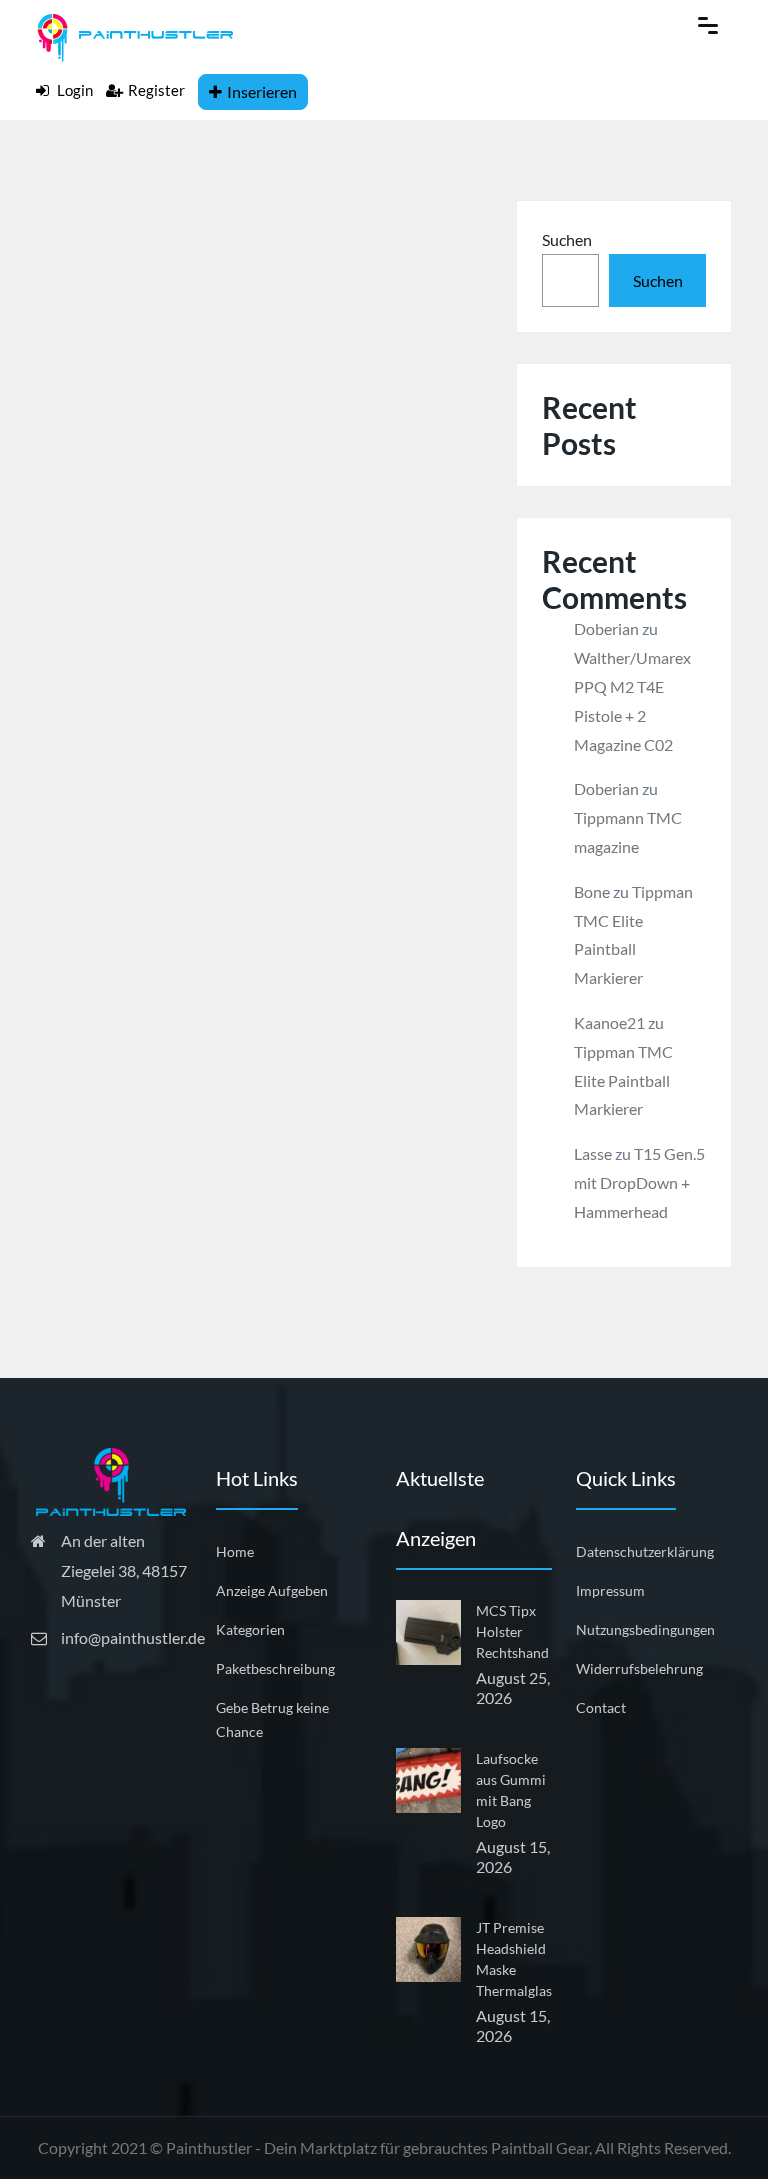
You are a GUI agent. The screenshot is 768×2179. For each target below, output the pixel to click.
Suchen (567, 239)
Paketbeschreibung (275, 1668)
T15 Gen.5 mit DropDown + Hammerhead (639, 1182)
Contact (601, 1707)
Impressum (610, 1590)
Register (156, 90)
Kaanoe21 (609, 1022)
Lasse (593, 1153)
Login (73, 90)
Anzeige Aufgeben (272, 1590)
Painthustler (209, 2147)
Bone (592, 891)
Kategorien (250, 1629)
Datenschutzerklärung (645, 1551)
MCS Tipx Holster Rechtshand (512, 1631)
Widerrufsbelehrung (639, 1668)
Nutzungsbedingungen (645, 1629)
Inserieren (262, 91)
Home (235, 1551)
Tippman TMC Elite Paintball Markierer (623, 1080)
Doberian (606, 628)
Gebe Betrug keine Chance (272, 1719)
